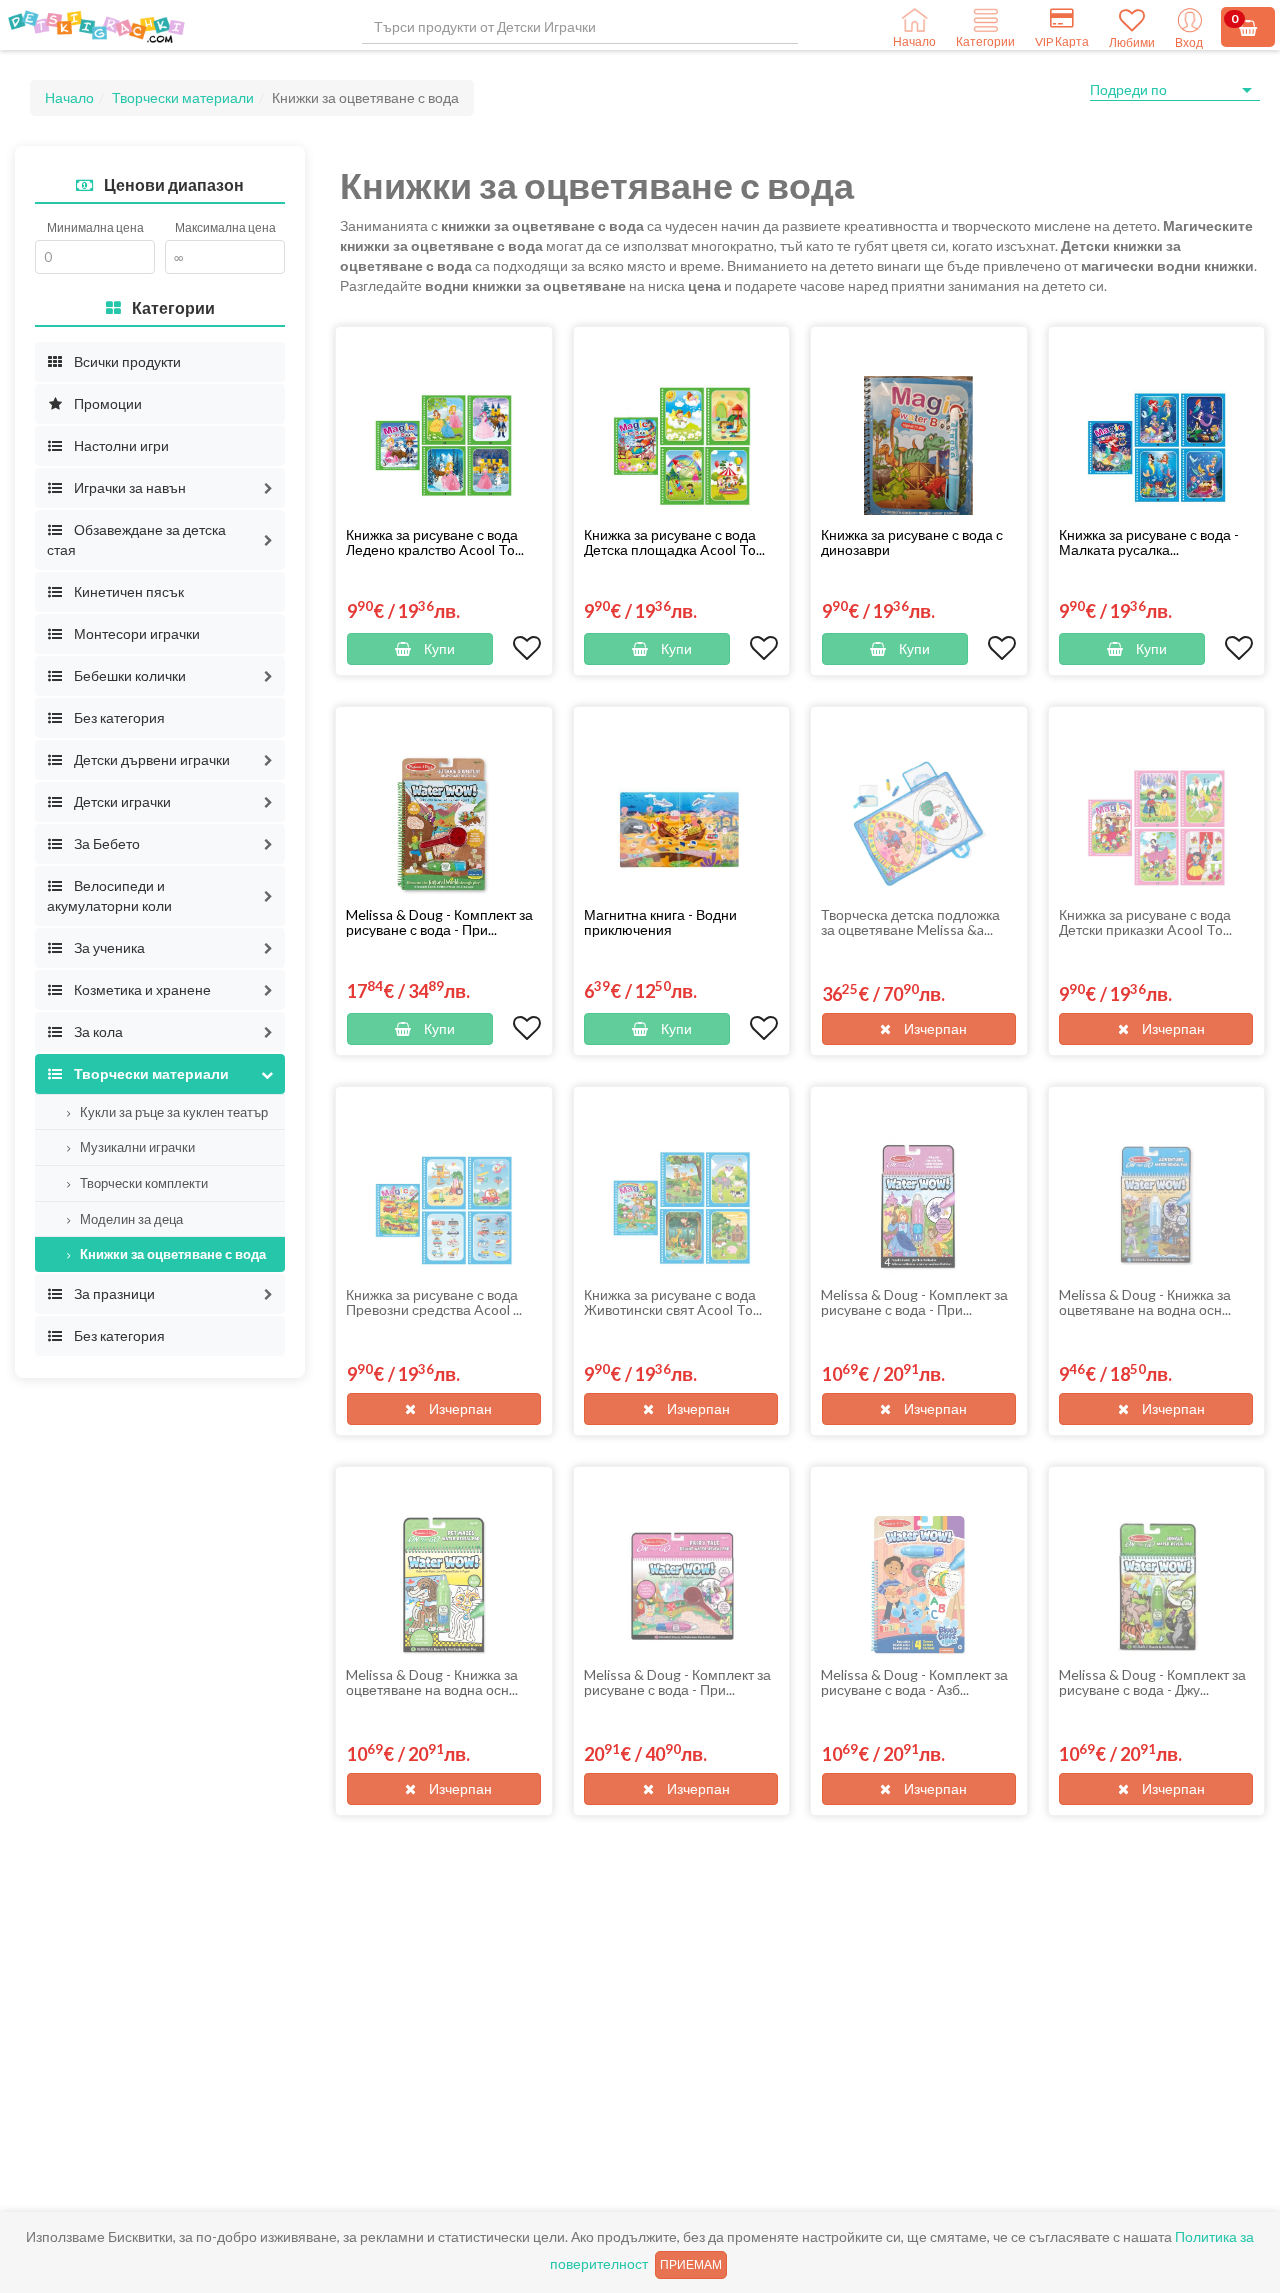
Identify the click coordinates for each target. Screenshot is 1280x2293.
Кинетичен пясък (127, 591)
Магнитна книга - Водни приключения (660, 922)
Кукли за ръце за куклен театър (172, 1112)
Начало (69, 97)
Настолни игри (120, 445)
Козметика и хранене (141, 989)
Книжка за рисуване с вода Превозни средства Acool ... (434, 1302)
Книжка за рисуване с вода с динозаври (912, 542)
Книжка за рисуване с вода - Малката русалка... (1149, 542)
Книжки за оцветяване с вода (171, 1254)
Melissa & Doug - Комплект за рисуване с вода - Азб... (914, 1682)
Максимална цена (225, 227)
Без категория (118, 717)
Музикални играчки (136, 1147)
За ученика (108, 947)
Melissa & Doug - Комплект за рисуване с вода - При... (439, 922)
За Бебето (105, 843)
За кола (97, 1031)
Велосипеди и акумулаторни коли (109, 895)
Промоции (106, 403)
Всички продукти (126, 361)
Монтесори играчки (135, 633)
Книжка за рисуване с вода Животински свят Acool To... (673, 1302)
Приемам (691, 2264)
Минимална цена (95, 227)
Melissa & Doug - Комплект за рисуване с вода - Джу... (1152, 1682)
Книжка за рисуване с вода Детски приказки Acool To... (1145, 922)
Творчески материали (183, 97)
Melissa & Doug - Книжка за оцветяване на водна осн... (1145, 1302)
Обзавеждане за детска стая (136, 539)
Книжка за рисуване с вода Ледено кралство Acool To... (435, 542)
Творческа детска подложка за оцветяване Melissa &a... (910, 922)
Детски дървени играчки (150, 759)
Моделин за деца (130, 1219)
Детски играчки (121, 801)
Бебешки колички (128, 675)
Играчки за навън (128, 487)
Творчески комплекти (142, 1183)
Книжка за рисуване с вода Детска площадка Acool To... (674, 542)
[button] (268, 488)
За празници (113, 1293)
